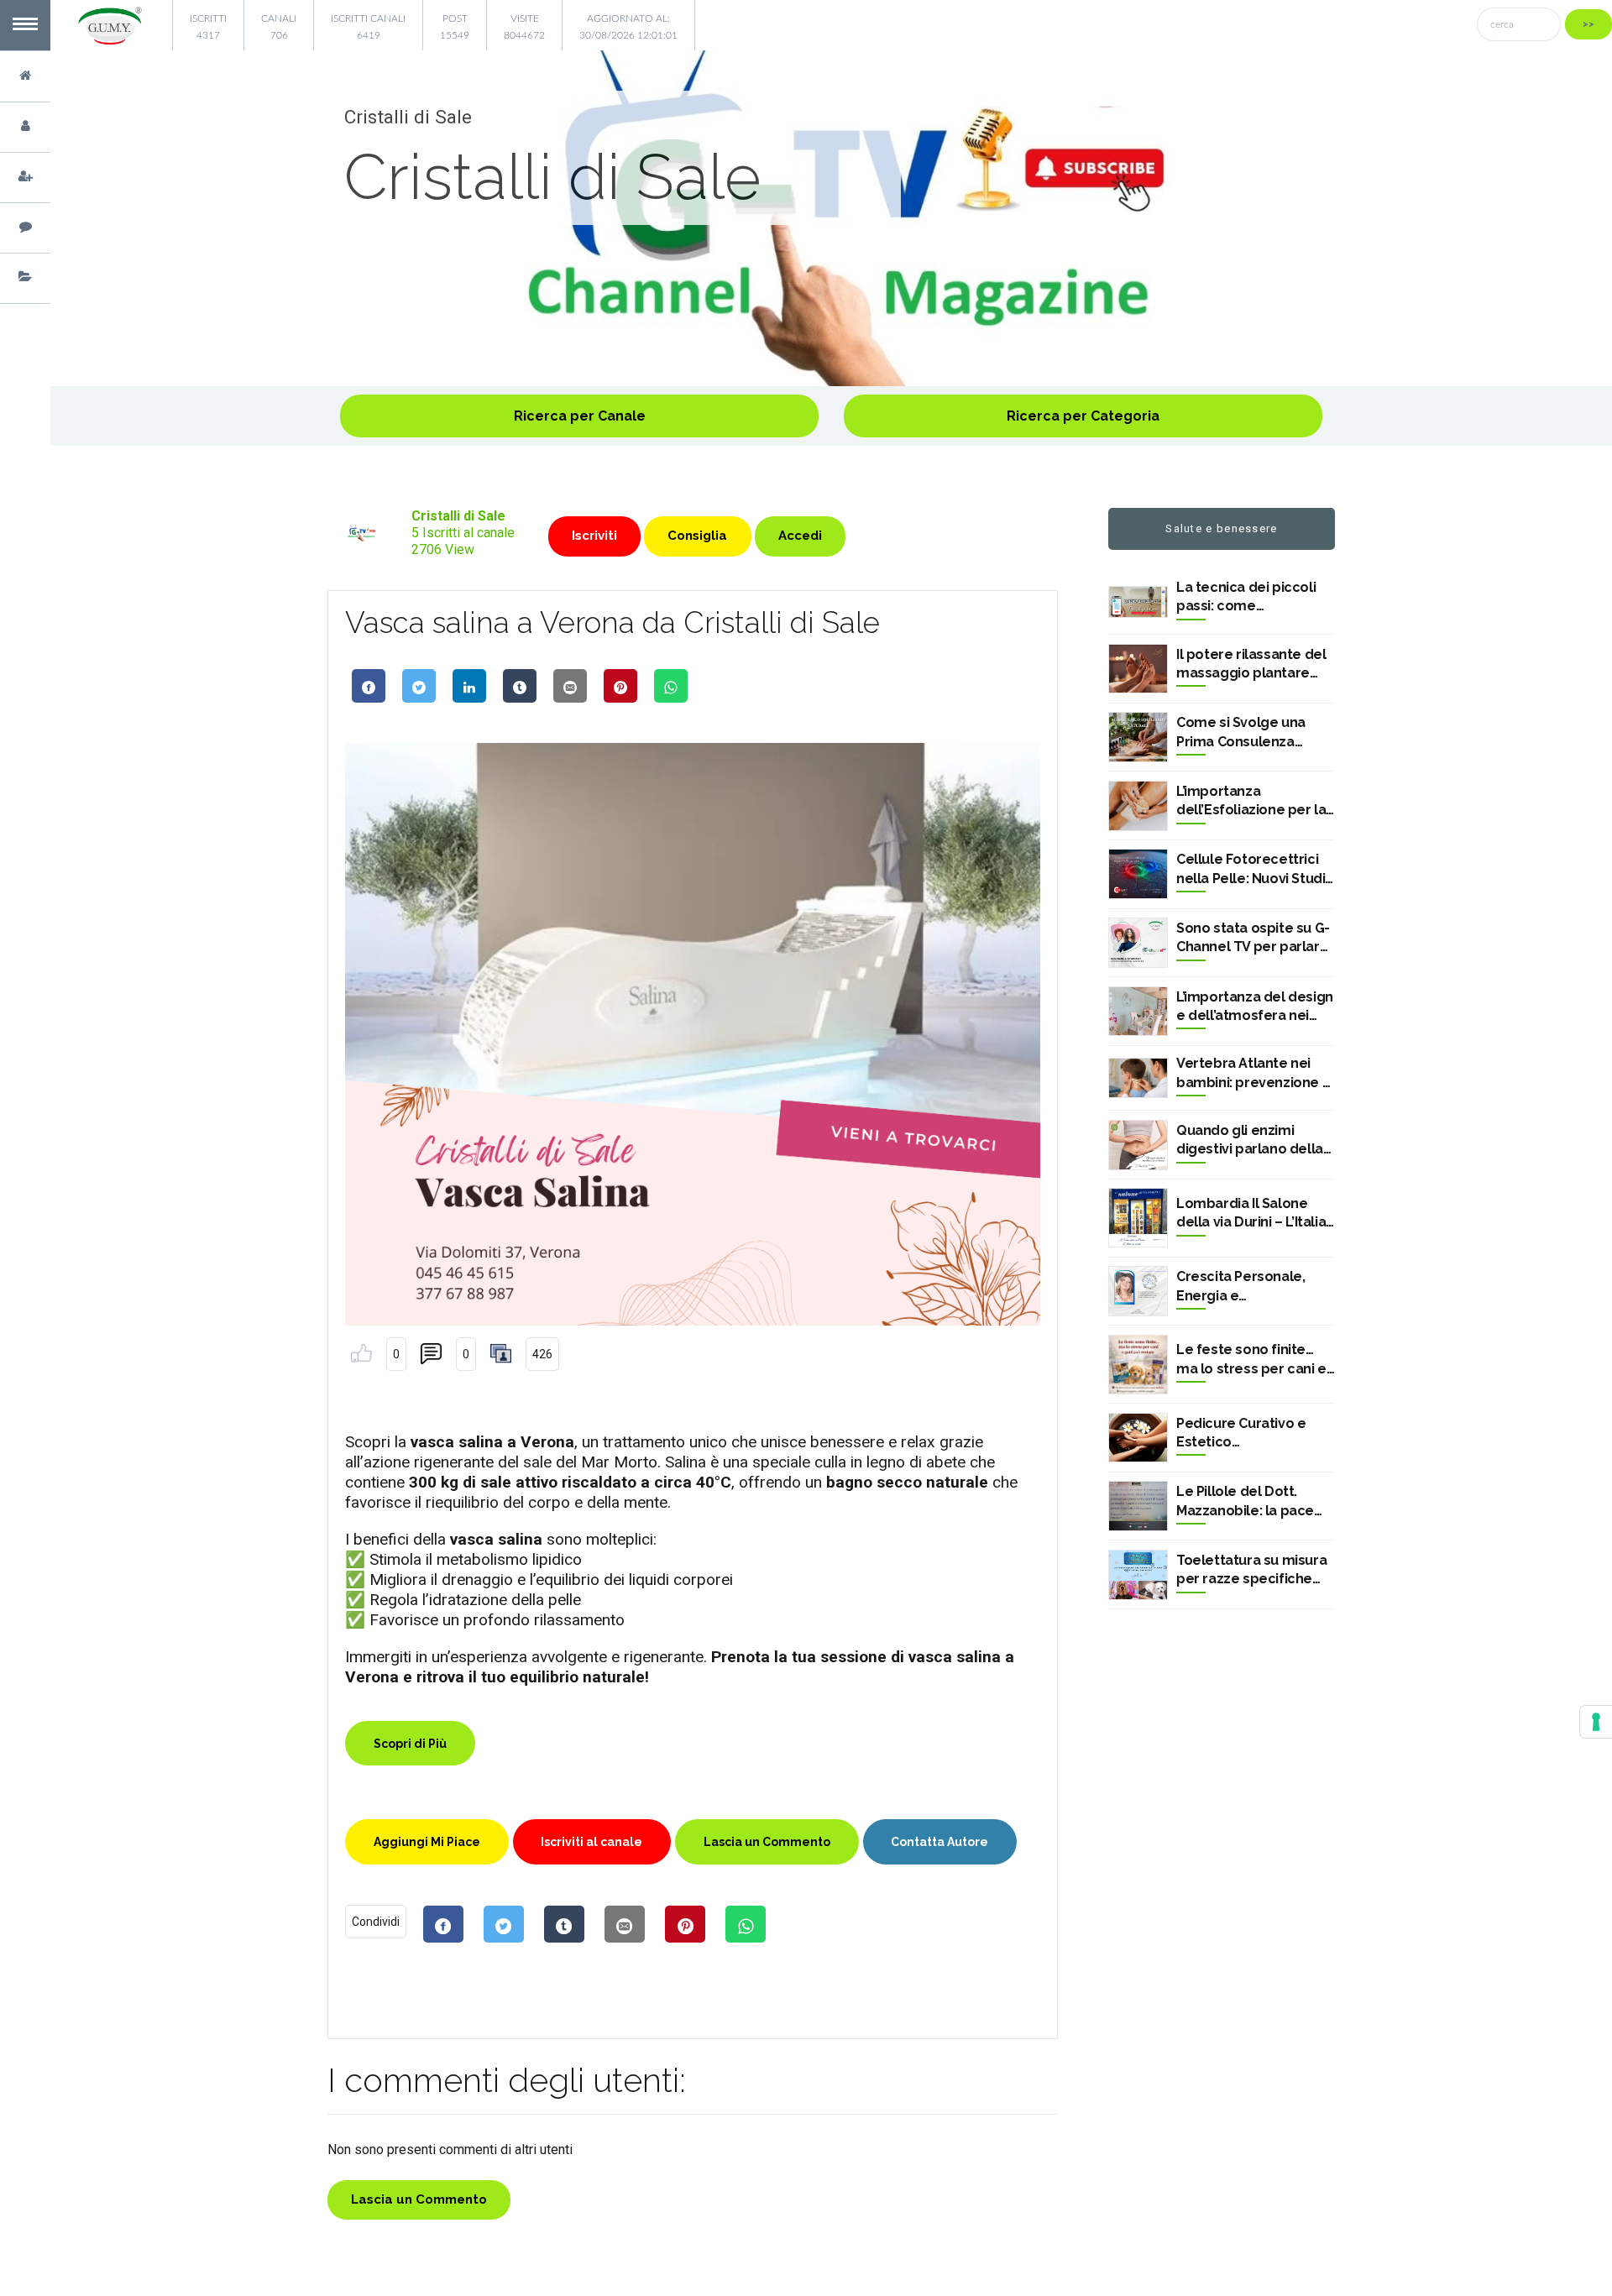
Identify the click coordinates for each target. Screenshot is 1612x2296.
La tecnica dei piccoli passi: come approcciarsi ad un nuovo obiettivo (1246, 598)
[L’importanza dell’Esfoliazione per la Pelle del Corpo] (1138, 806)
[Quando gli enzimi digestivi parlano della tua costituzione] (1138, 1145)
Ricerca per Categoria (1083, 416)
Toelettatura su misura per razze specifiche (1251, 1569)
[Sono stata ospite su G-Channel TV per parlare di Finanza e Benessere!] (1138, 943)
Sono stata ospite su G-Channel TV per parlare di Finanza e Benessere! (1254, 939)
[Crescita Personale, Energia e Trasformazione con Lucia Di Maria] (1138, 1291)
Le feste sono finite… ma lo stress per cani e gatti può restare (1251, 1360)
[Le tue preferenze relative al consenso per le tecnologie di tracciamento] (1596, 1722)
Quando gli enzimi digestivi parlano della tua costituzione (1250, 1141)
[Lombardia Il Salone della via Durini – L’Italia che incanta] (1138, 1218)
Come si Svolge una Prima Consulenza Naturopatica (1241, 733)
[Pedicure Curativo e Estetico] (1138, 1438)
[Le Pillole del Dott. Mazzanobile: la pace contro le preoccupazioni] (1138, 1506)
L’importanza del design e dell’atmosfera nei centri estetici (1255, 1007)
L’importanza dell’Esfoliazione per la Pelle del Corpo (1251, 802)
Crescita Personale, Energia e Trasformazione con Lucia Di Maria (1243, 1287)
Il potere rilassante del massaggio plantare (1251, 664)
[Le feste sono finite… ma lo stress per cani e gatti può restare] (1138, 1365)
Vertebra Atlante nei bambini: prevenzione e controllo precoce (1253, 1074)
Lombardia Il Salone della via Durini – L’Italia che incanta (1251, 1214)
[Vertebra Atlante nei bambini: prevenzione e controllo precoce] (1138, 1078)
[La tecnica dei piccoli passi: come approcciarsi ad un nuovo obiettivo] (1138, 602)
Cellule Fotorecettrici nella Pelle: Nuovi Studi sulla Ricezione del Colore (1251, 870)
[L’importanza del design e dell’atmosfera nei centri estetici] (1138, 1012)
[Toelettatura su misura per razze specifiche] (1138, 1575)
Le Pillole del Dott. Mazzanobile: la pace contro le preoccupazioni (1245, 1502)
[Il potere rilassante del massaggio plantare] (1138, 669)
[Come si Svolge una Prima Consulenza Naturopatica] (1138, 737)
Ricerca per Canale (580, 416)
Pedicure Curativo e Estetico (1241, 1433)
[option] (831, 218)
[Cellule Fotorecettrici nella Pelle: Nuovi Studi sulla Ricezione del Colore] (1138, 874)
